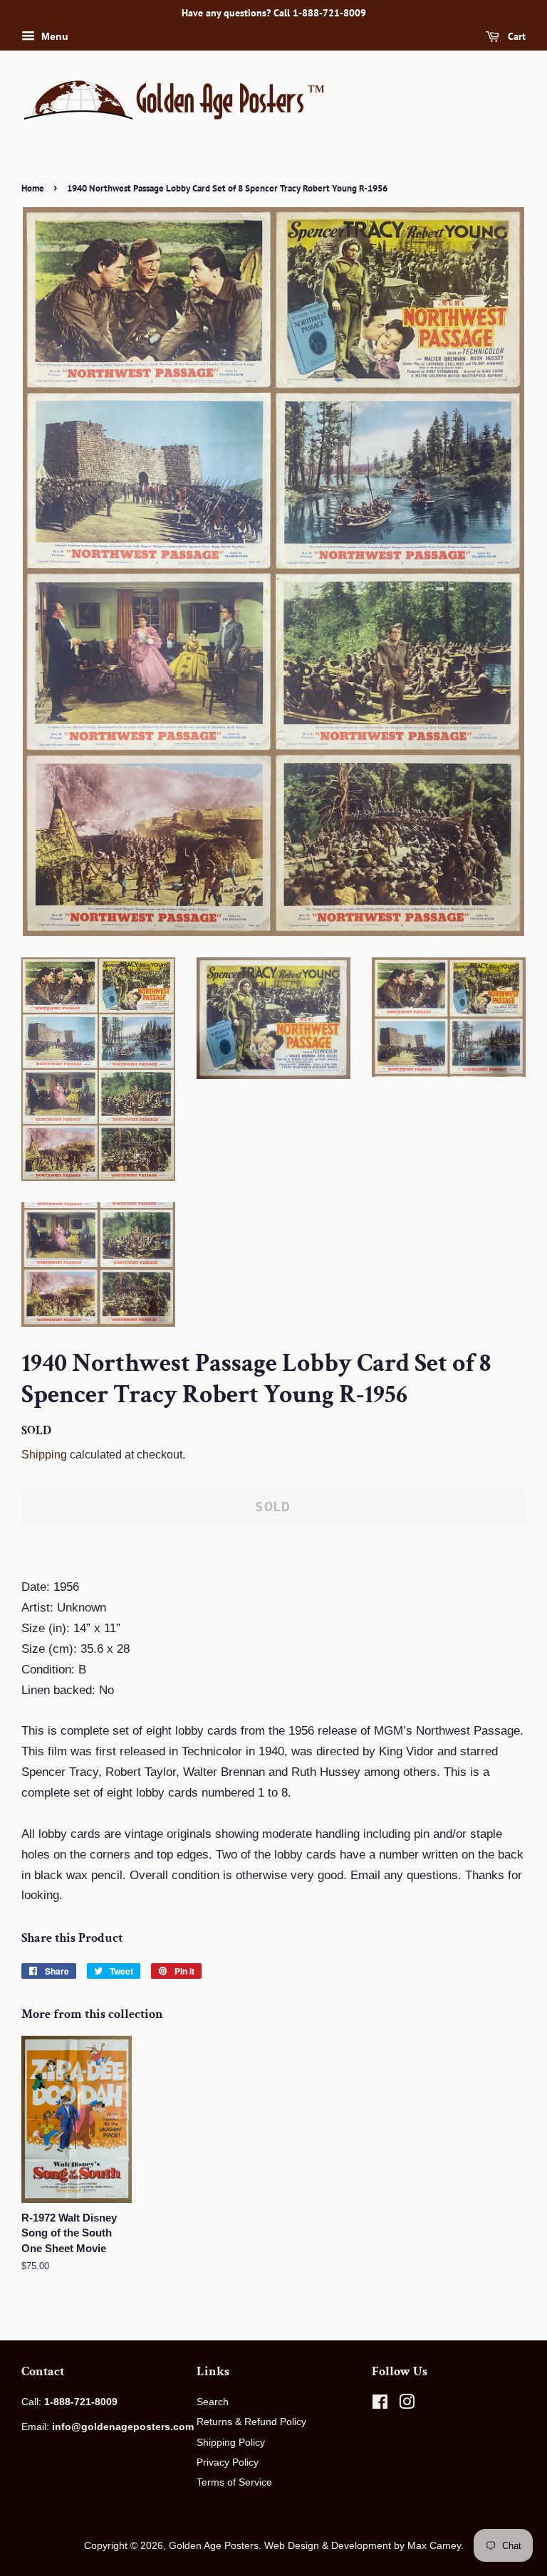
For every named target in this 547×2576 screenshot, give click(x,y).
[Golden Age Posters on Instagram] (407, 2404)
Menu (53, 36)
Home (33, 188)
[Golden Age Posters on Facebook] (380, 2404)
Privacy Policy (228, 2462)
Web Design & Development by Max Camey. (364, 2545)
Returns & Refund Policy (251, 2422)
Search (213, 2402)
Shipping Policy (231, 2442)
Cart (515, 36)
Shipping (44, 1455)
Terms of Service (234, 2482)
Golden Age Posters (214, 2545)
